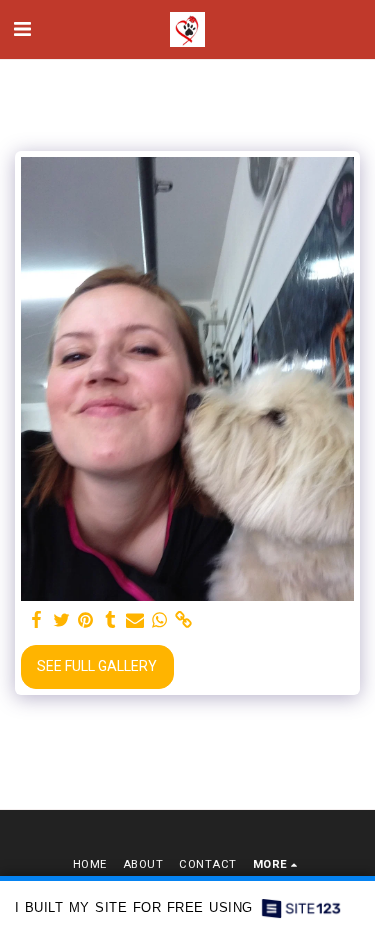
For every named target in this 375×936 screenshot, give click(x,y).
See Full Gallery (97, 666)
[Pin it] (86, 620)
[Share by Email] (135, 620)
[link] (184, 620)
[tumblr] (111, 620)
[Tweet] (62, 620)
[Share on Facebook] (37, 620)
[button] (22, 29)
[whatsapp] (160, 620)
